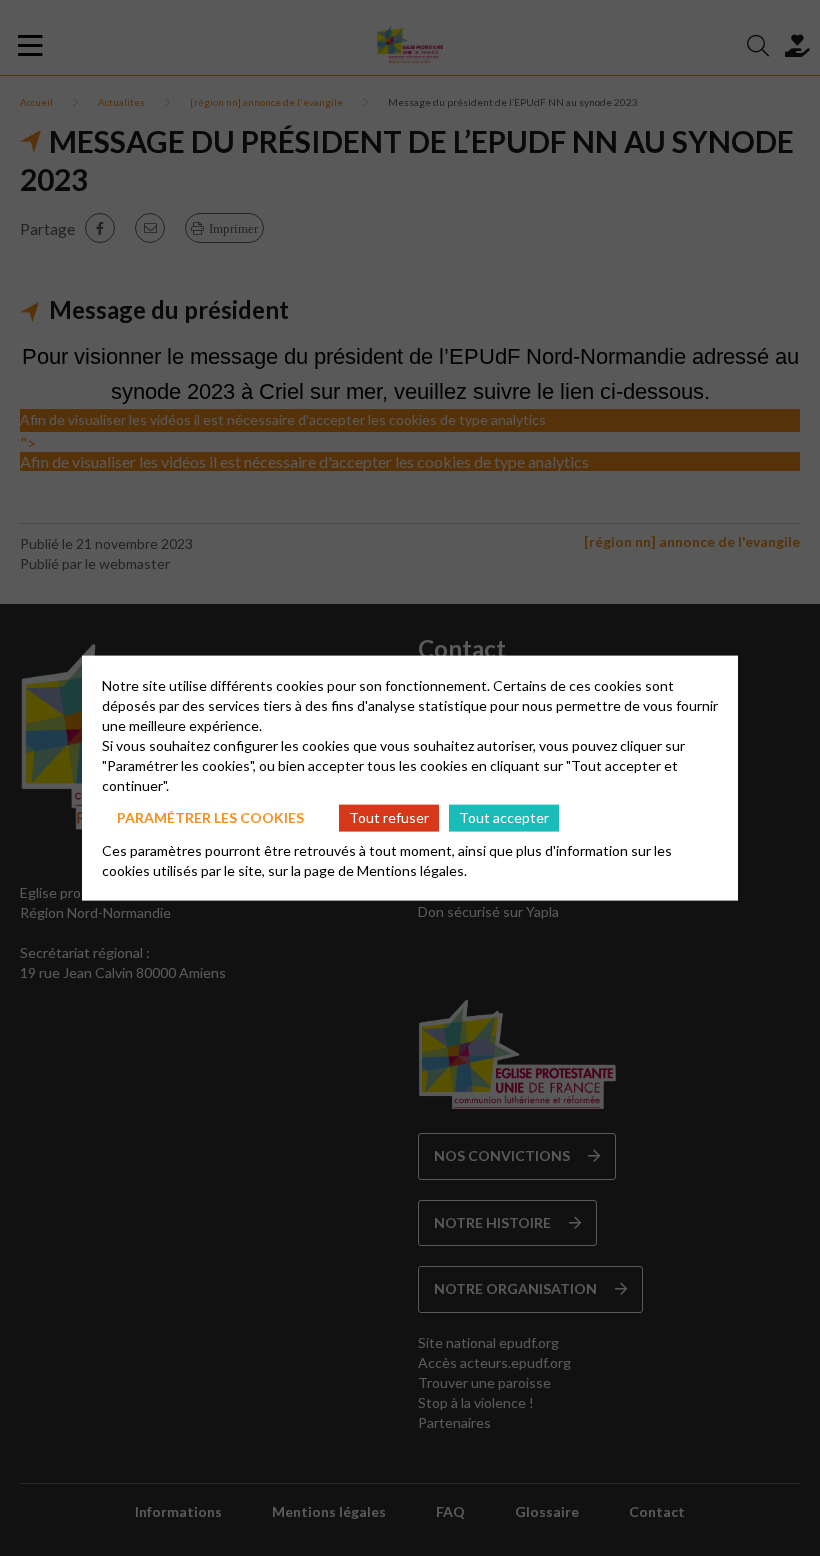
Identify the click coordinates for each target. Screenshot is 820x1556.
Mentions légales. (412, 869)
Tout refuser (389, 817)
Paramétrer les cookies (210, 817)
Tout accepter (504, 817)
